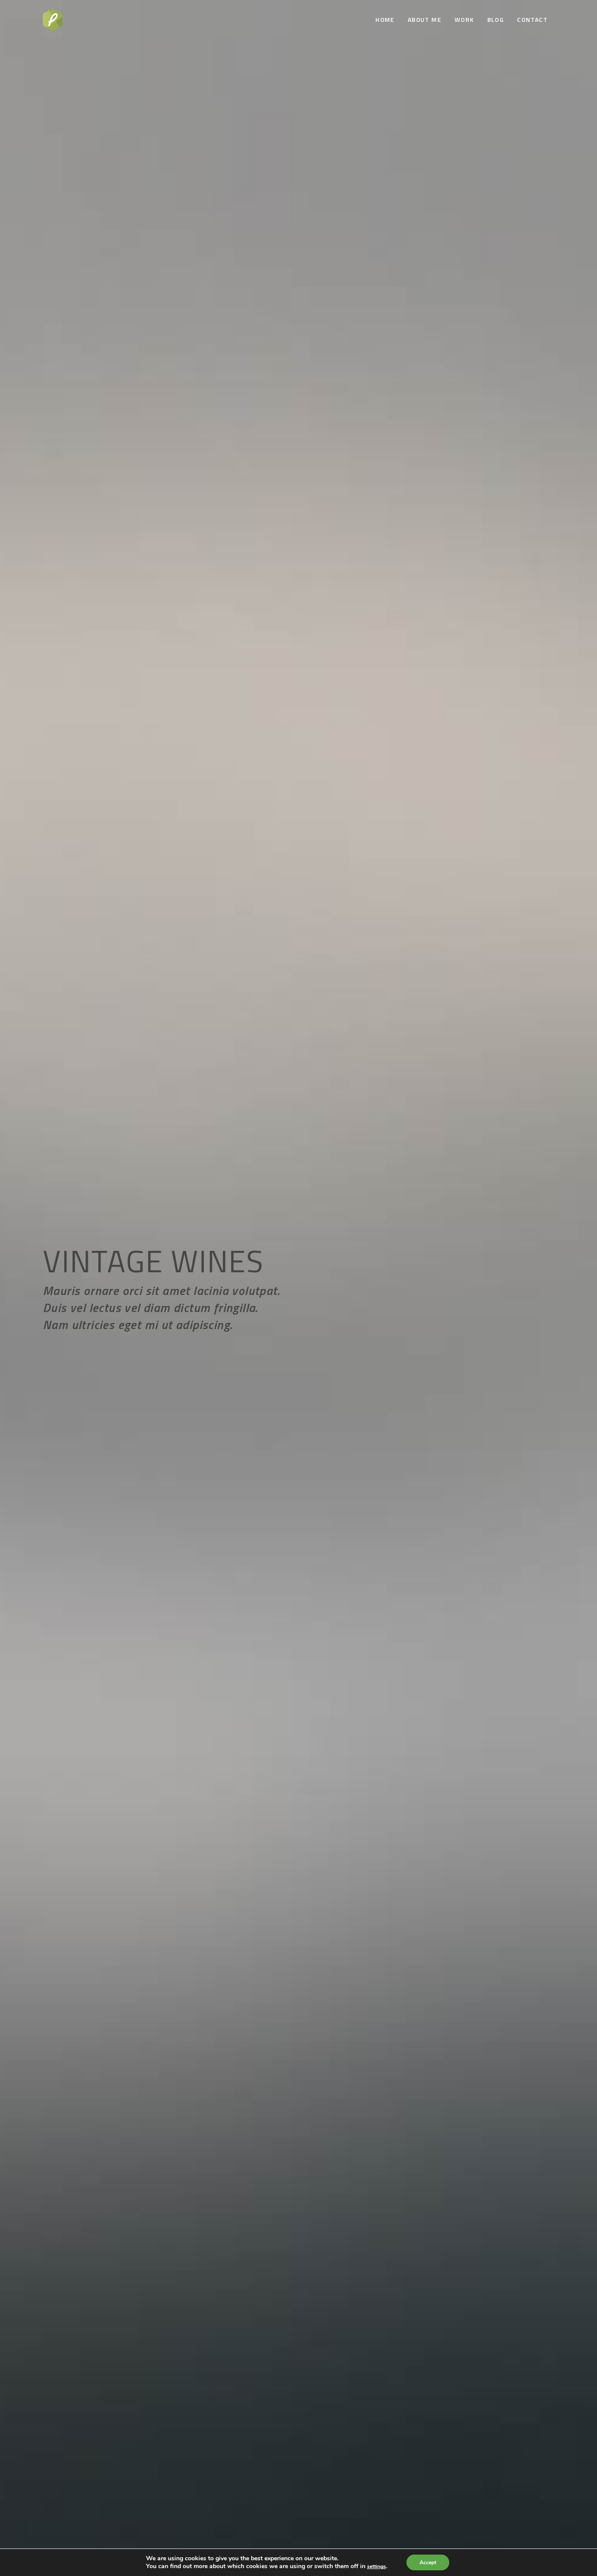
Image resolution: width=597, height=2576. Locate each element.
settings (377, 2566)
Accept (428, 2562)
